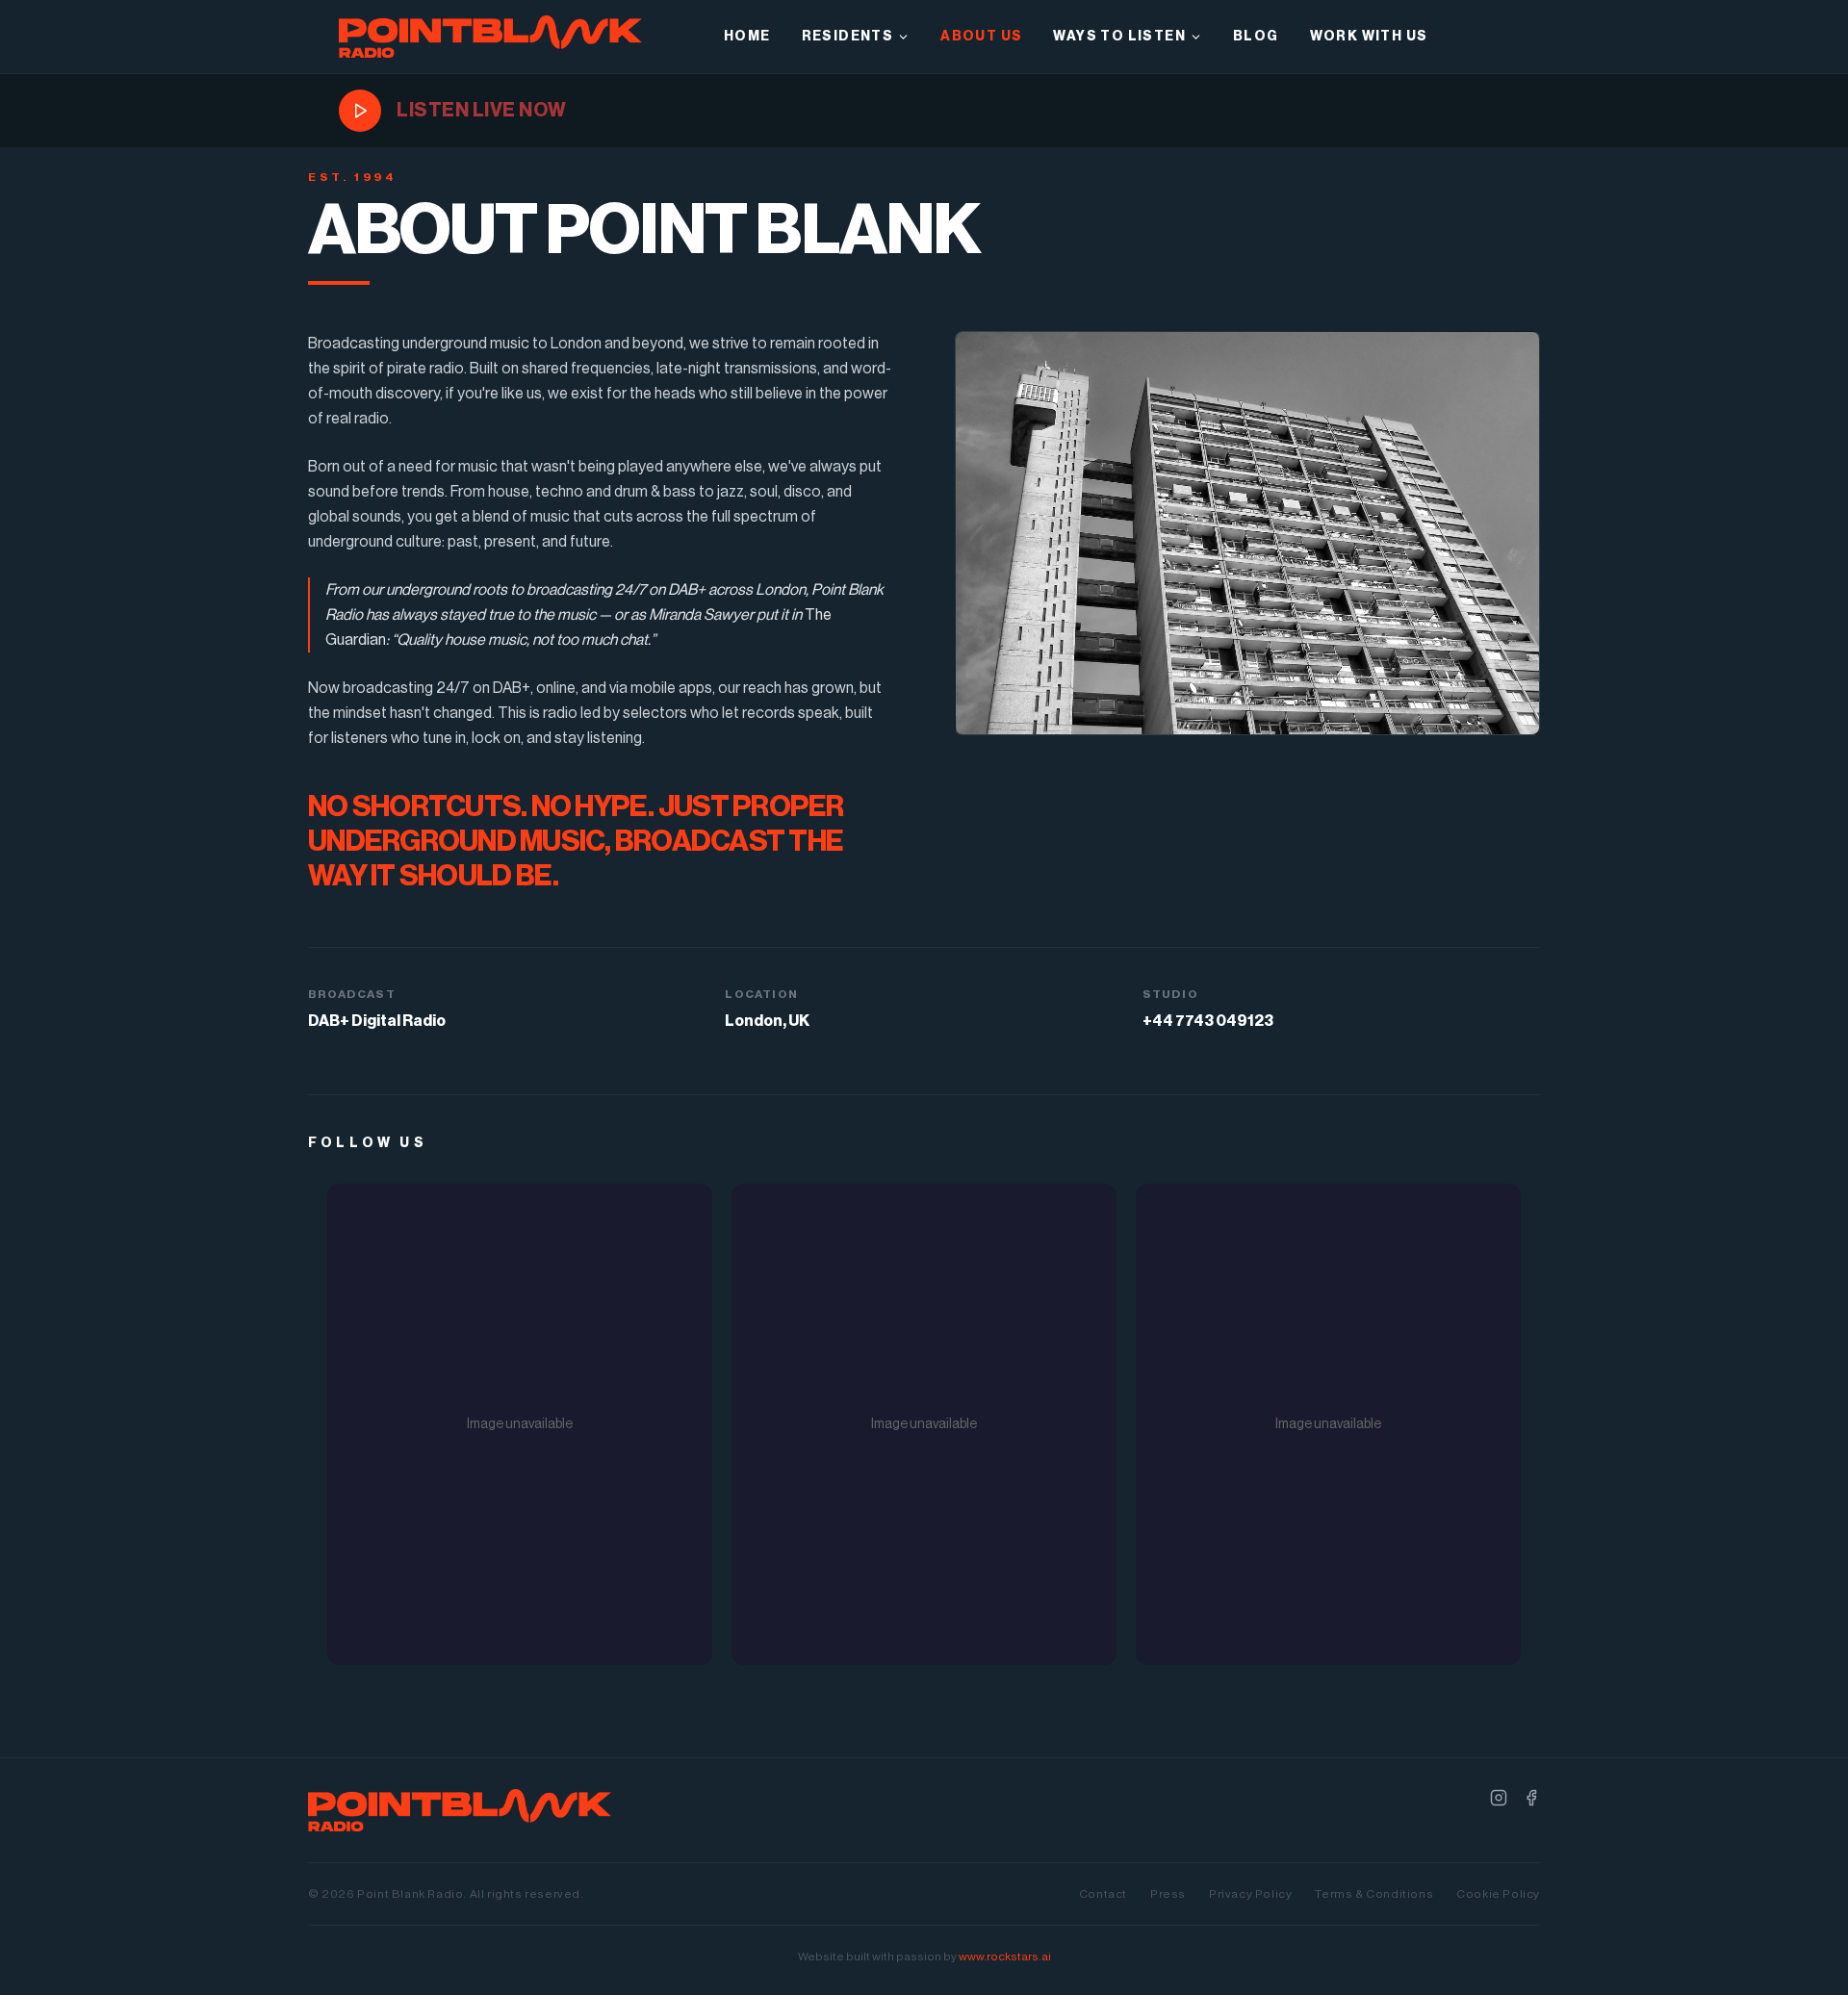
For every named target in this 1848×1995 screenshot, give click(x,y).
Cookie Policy (1498, 1894)
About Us (981, 37)
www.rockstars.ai (1005, 1957)
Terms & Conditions (1374, 1894)
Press (1168, 1894)
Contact (1103, 1894)
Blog (1256, 37)
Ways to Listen (1119, 37)
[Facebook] (1531, 1798)
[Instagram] (1499, 1798)
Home (747, 37)
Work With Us (1369, 37)
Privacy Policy (1250, 1894)
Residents (848, 37)
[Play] (360, 111)
